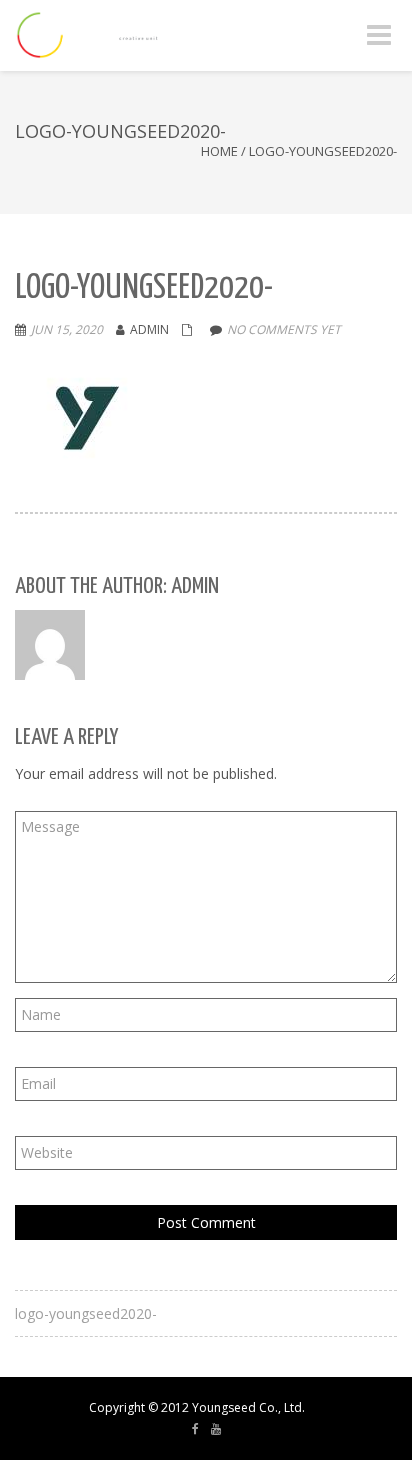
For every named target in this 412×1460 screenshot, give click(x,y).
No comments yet (284, 329)
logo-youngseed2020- (86, 1313)
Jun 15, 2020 (67, 329)
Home (219, 151)
